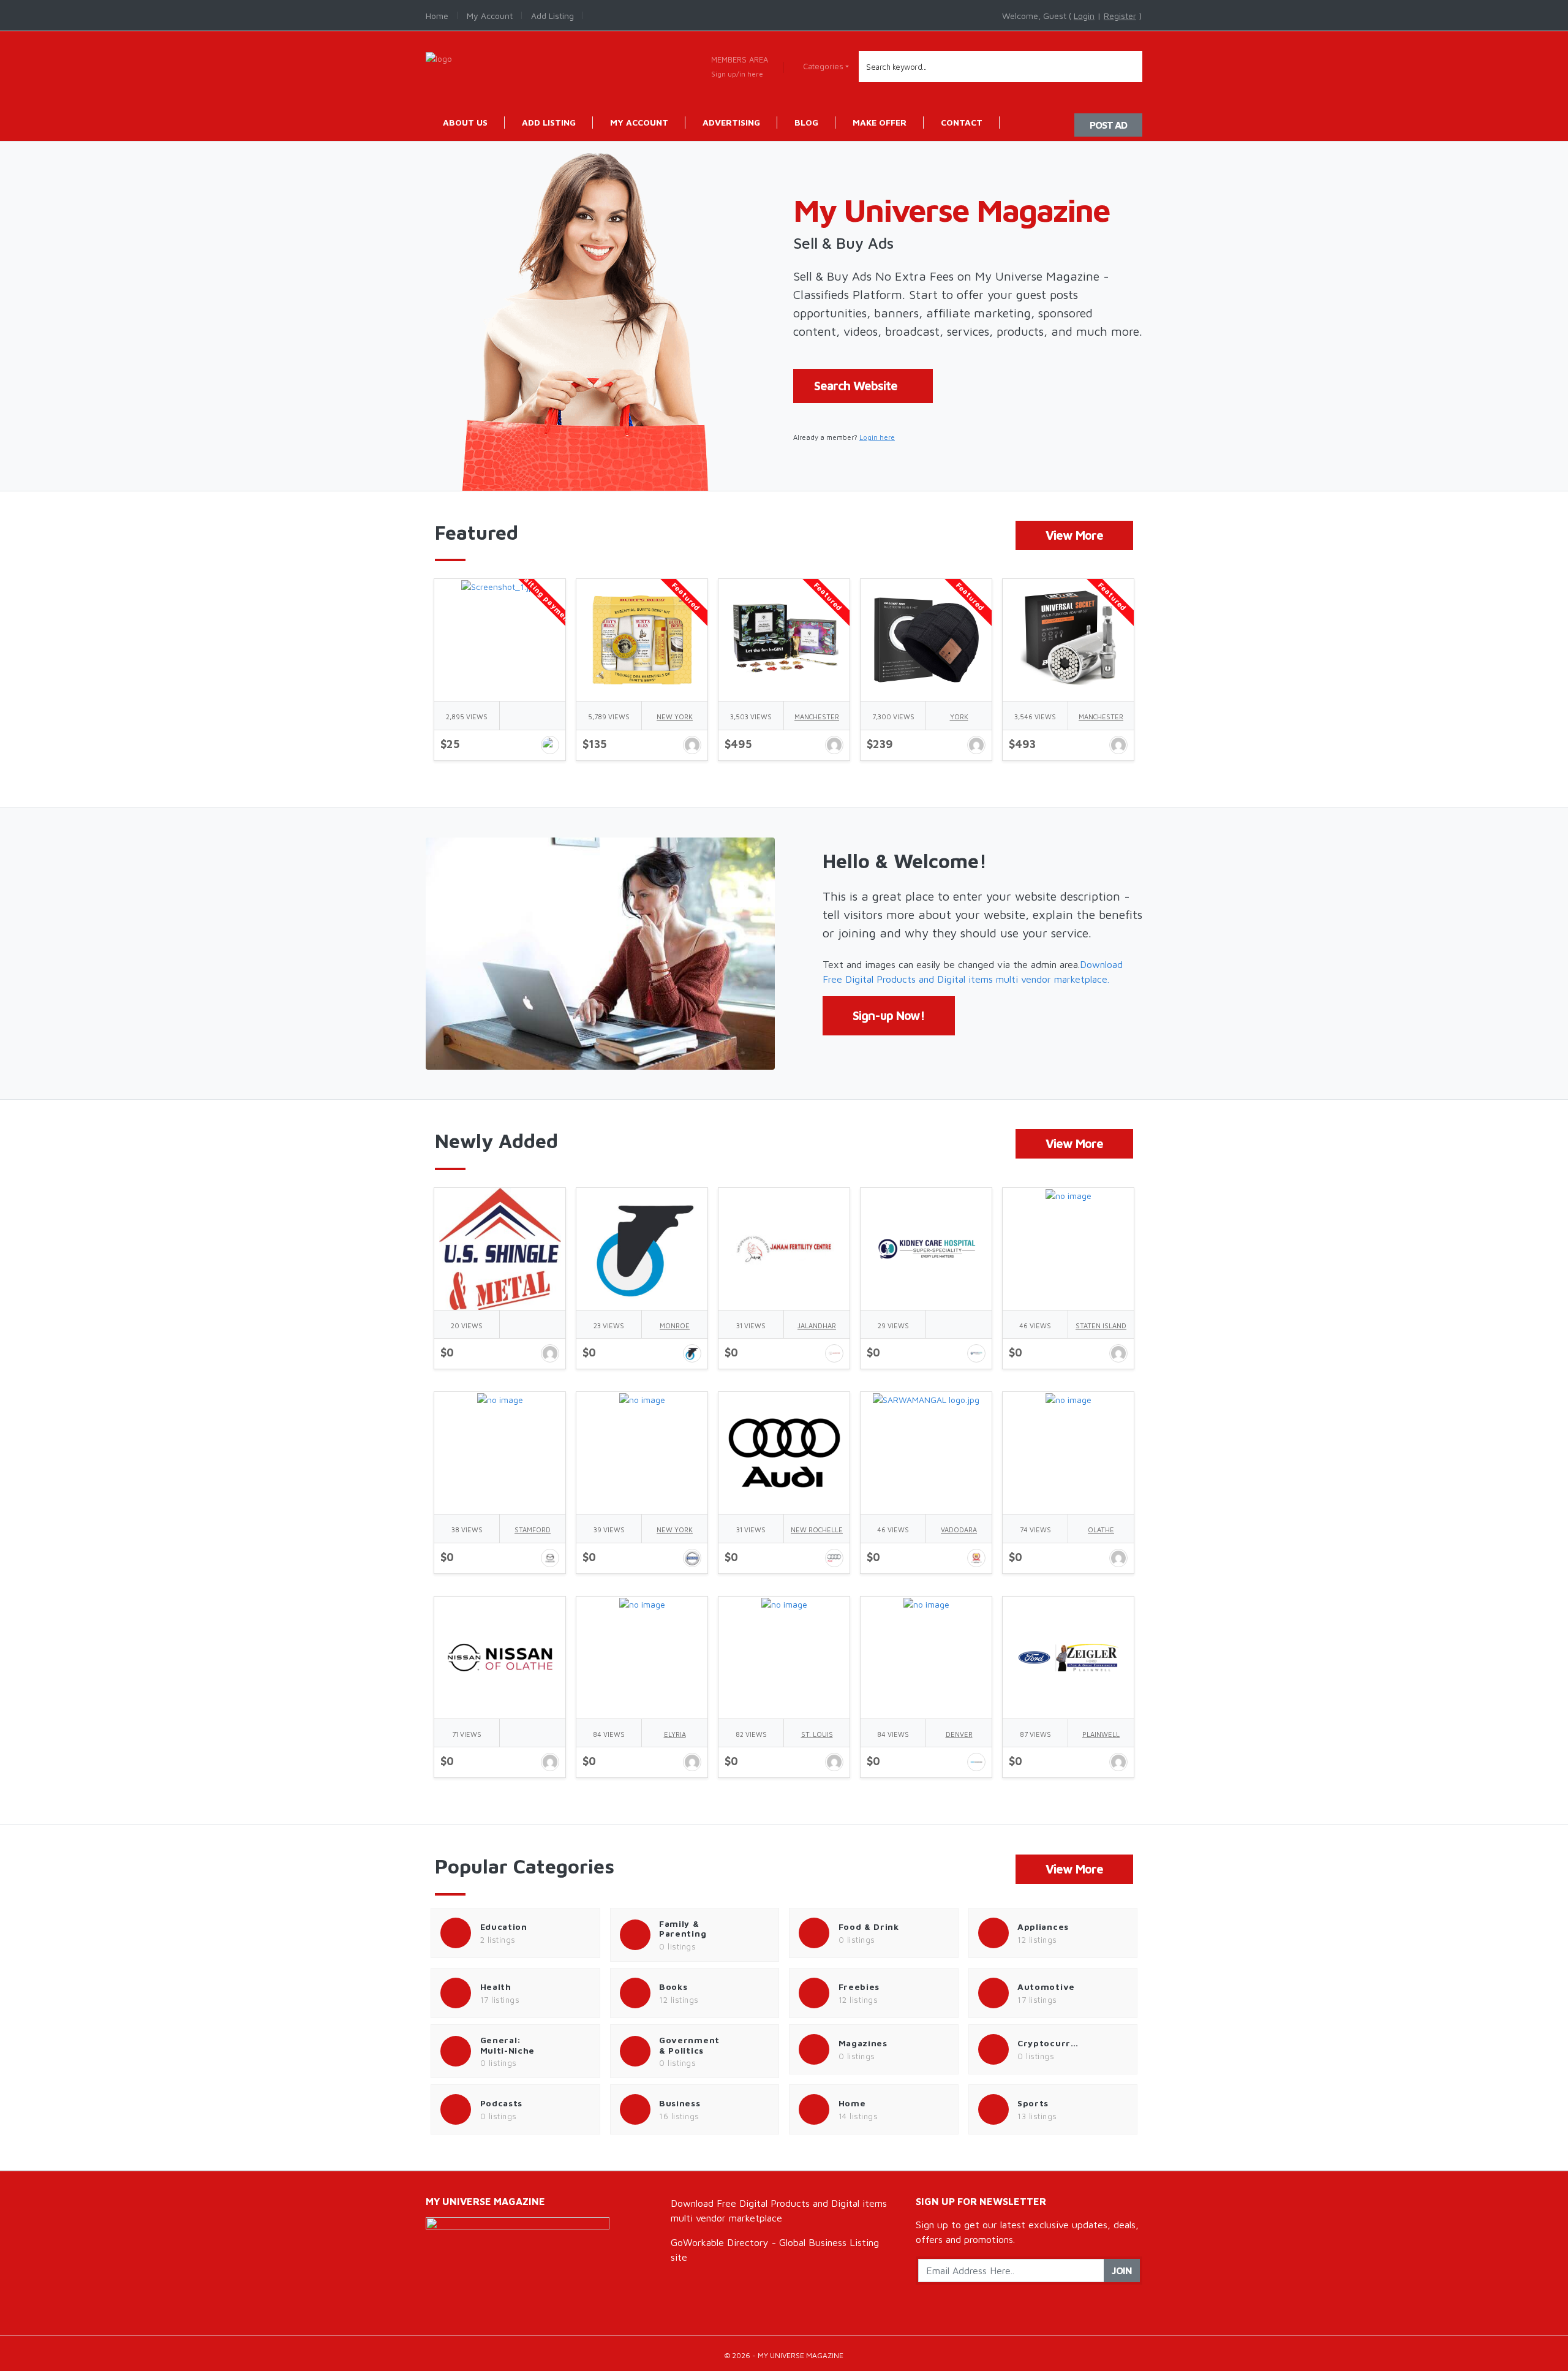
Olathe (1101, 1530)
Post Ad (1108, 125)
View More (1074, 535)
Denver (959, 1734)
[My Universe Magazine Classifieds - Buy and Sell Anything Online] (439, 57)
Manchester (817, 717)
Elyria (675, 1734)
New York (675, 717)
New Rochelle (817, 1530)
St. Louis (817, 1734)
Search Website (856, 386)
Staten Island (1101, 1325)
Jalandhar (817, 1325)
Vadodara (959, 1530)
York (959, 717)
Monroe (675, 1325)
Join (1122, 2271)
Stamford (533, 1530)
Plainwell (1101, 1734)
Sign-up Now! (889, 1015)
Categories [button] (823, 66)
